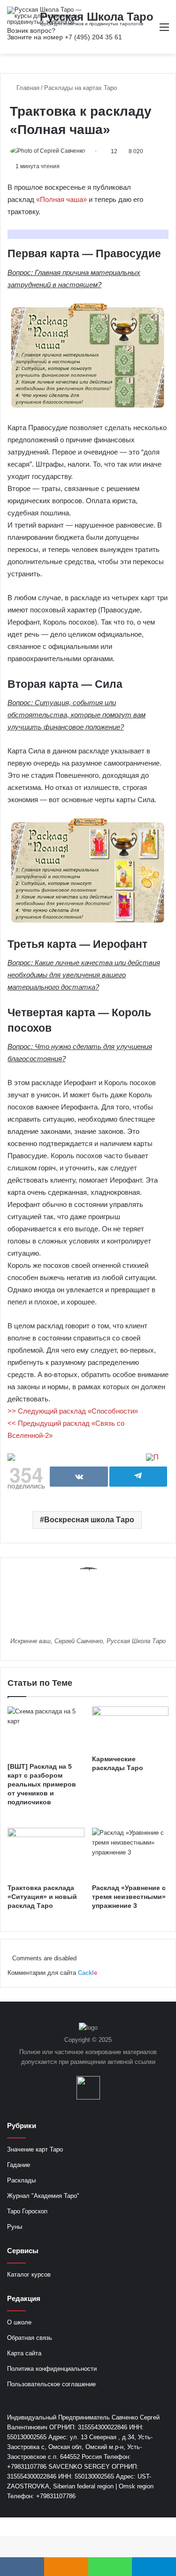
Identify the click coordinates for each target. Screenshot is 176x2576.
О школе (19, 2322)
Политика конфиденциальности (52, 2369)
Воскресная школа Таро (89, 1520)
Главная (27, 88)
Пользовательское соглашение (51, 2384)
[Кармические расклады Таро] (130, 1728)
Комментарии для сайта (52, 1973)
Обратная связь (30, 2338)
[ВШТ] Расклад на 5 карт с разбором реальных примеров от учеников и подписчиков (42, 1784)
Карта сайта (24, 2353)
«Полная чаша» (61, 199)
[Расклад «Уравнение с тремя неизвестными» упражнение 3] (130, 1853)
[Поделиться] (79, 1477)
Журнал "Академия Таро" (43, 2196)
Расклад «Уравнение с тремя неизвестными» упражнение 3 (129, 1897)
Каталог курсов (29, 2274)
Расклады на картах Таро (80, 88)
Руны (15, 2227)
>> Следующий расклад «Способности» (73, 1411)
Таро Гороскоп (27, 2211)
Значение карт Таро (35, 2149)
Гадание (19, 2165)
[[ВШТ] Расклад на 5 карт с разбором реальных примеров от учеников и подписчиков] (46, 1732)
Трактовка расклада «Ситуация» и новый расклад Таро (42, 1897)
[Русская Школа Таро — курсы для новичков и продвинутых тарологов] (45, 16)
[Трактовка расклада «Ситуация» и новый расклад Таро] (46, 1853)
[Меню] (164, 31)
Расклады (21, 2180)
